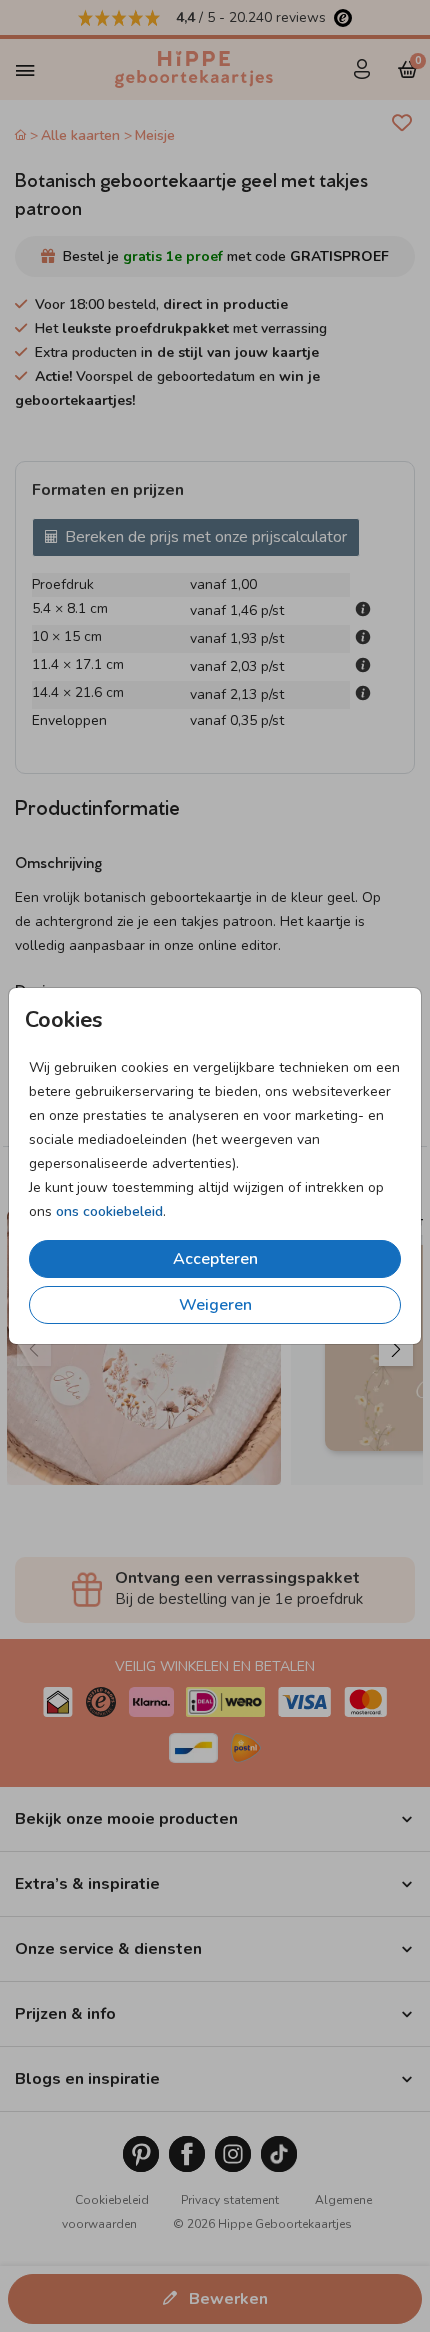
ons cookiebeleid (109, 1211)
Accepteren (215, 1259)
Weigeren (215, 1305)
